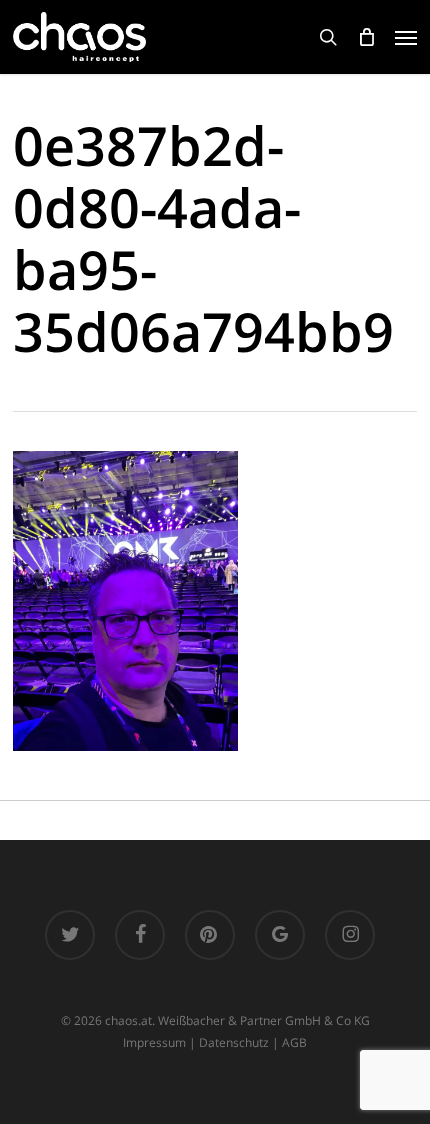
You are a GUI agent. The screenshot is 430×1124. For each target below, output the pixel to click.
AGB (294, 1042)
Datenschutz (234, 1042)
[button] (406, 37)
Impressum (154, 1042)
